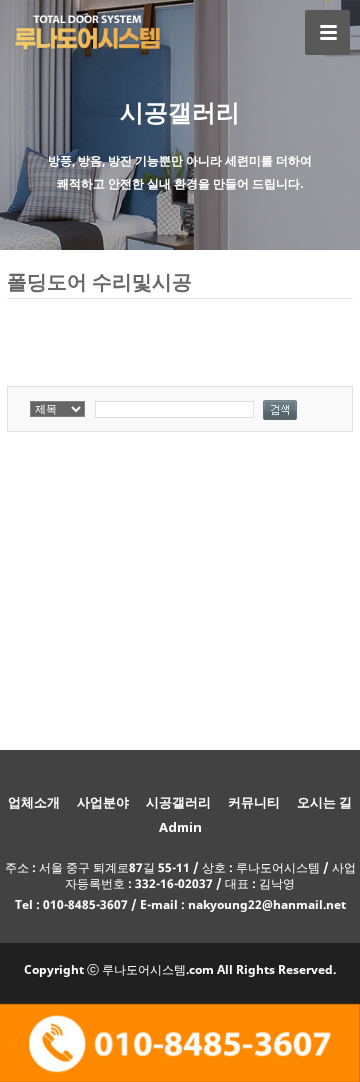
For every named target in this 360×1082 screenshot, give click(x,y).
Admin (180, 827)
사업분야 (103, 802)
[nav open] (327, 32)
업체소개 (34, 802)
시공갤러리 (178, 802)
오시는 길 (324, 802)
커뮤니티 (254, 802)
